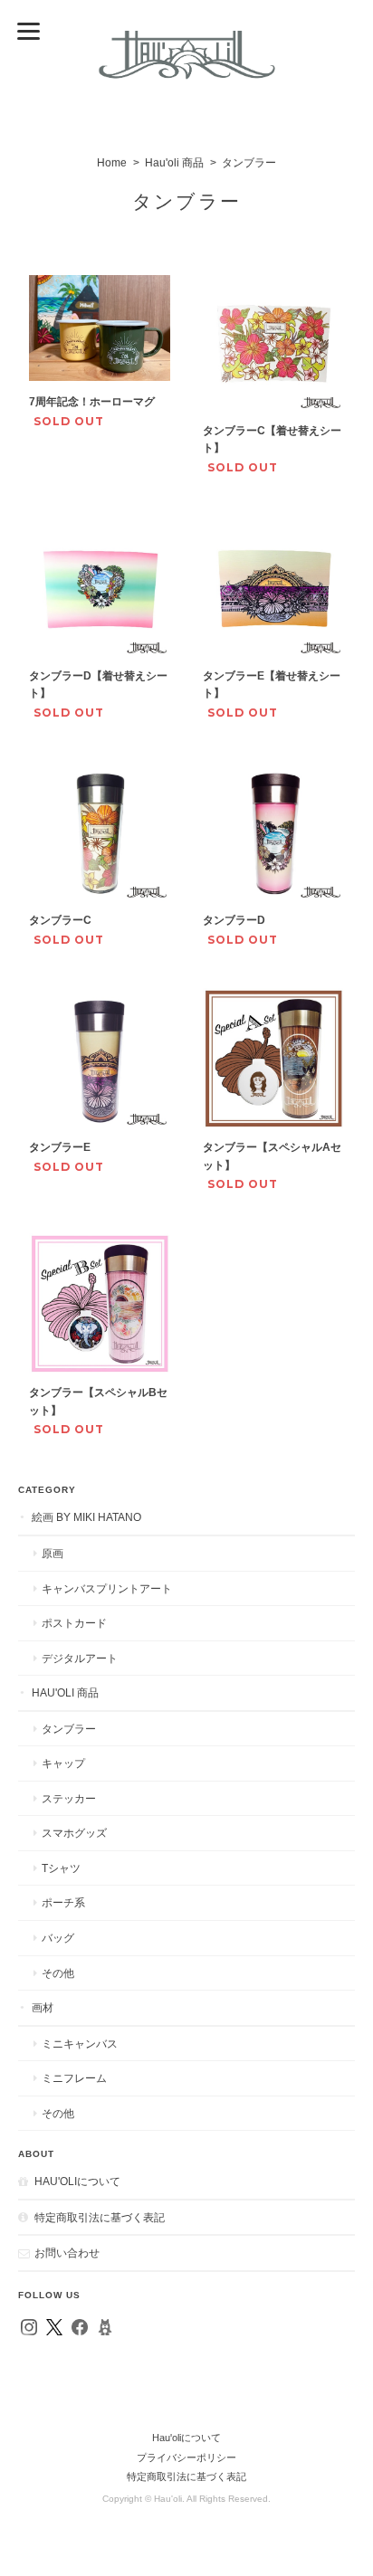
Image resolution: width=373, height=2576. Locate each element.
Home (112, 163)
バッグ (58, 1938)
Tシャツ (61, 1868)
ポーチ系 (63, 1902)
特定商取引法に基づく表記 (100, 2217)
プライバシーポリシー (186, 2457)
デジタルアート (80, 1658)
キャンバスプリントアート (107, 1588)
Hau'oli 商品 (174, 163)
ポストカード (74, 1623)
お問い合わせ (67, 2253)
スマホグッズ (74, 1833)
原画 (53, 1553)
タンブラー (69, 1729)
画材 (43, 2007)
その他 (58, 1973)
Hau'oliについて (77, 2181)
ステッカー (69, 1798)
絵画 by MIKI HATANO (86, 1517)
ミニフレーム (74, 2078)
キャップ (63, 1763)
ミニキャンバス (80, 2044)
